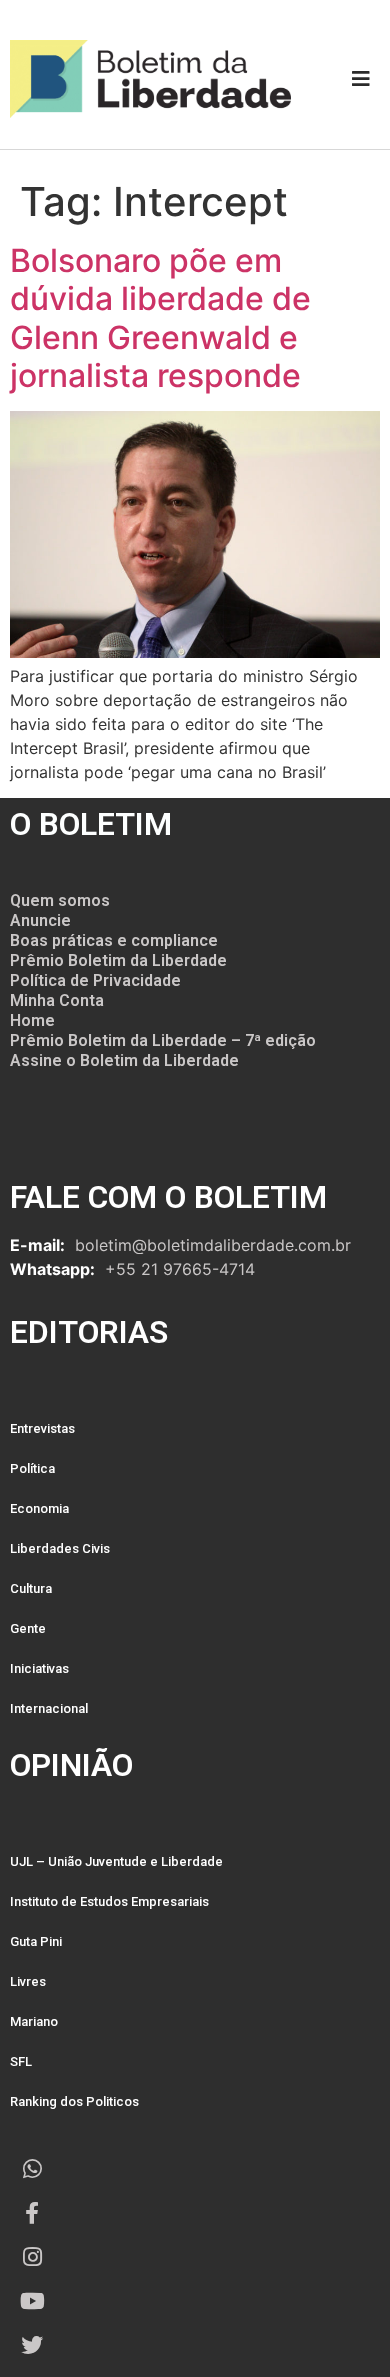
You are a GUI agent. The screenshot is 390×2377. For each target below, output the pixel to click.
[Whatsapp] (32, 2169)
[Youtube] (32, 2301)
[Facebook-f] (32, 2213)
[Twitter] (32, 2345)
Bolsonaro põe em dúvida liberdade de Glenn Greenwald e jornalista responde (160, 318)
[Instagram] (32, 2257)
